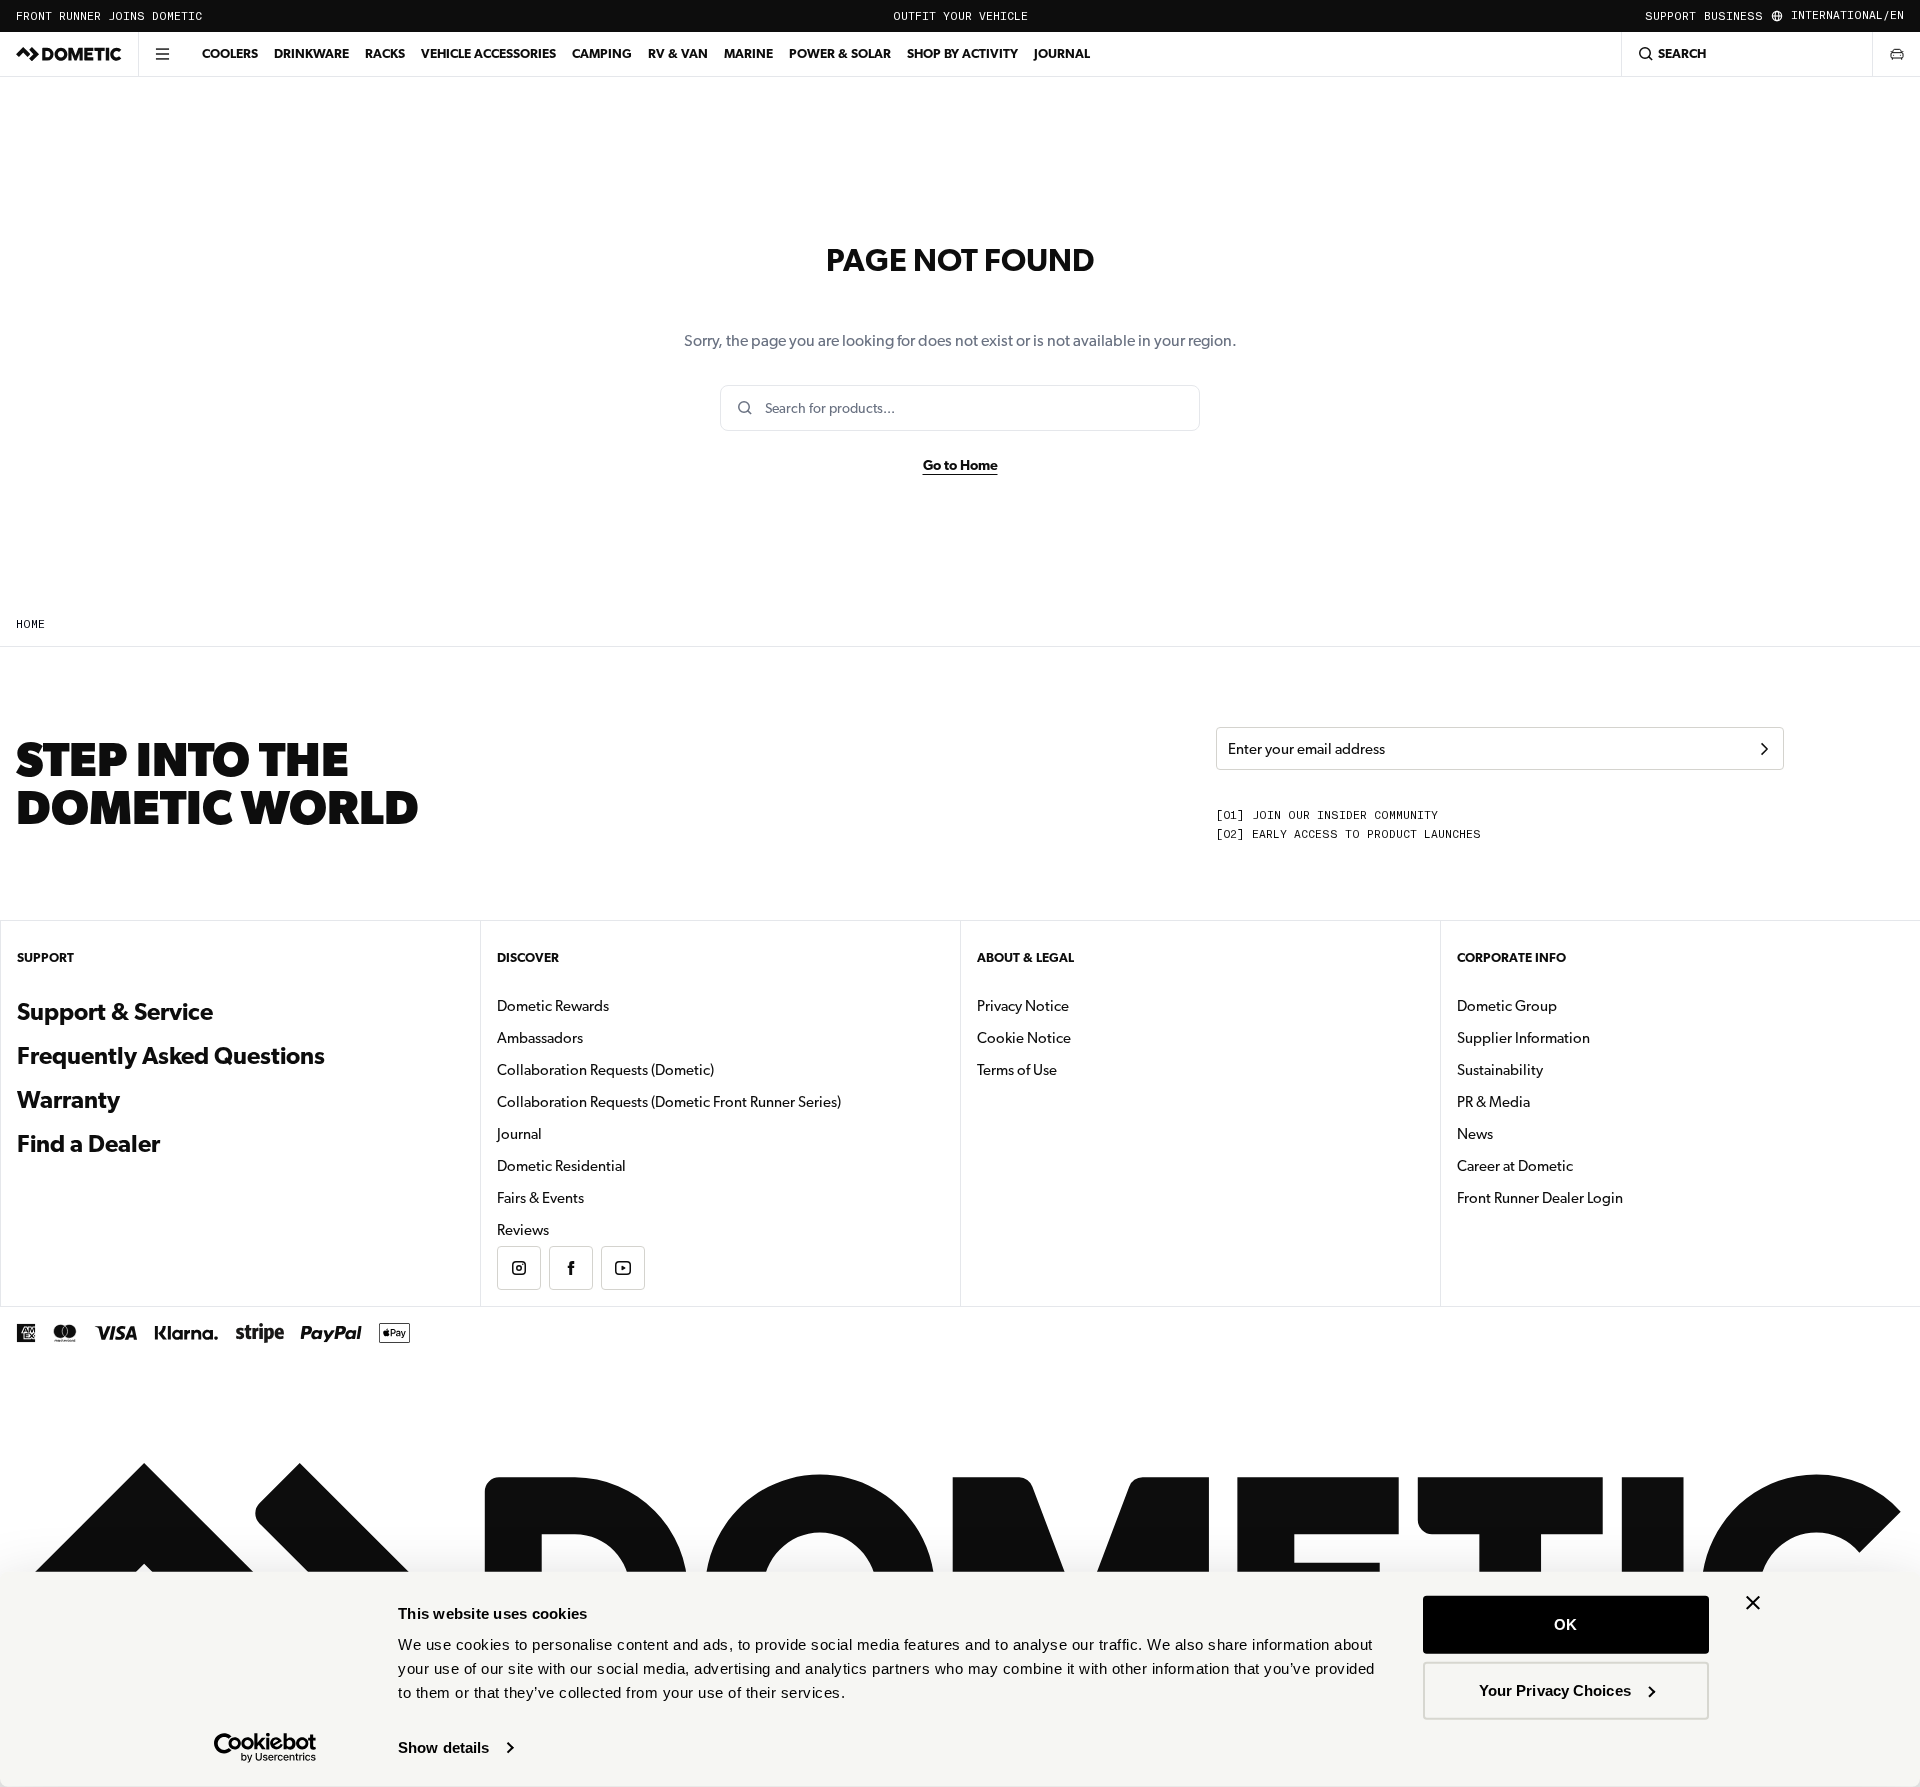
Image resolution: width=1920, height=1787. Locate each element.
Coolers (230, 53)
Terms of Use (1017, 1070)
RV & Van (678, 53)
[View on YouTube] (623, 1268)
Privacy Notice (1023, 1006)
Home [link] (30, 624)
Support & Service (115, 1012)
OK (1565, 1624)
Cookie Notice (1024, 1038)
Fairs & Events (540, 1198)
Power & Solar (840, 53)
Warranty (68, 1100)
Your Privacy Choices (1555, 1689)
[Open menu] (162, 54)
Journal (1062, 53)
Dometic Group (1570, 1005)
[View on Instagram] (519, 1268)
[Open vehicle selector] (1896, 54)
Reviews (523, 1230)
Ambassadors (540, 1038)
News (1538, 1133)
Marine (748, 53)
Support (1670, 16)
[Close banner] (1753, 1603)
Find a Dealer (88, 1144)
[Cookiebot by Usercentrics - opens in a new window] (265, 1748)
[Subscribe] (1764, 749)
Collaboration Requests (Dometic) (605, 1070)
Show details (443, 1747)
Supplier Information (1523, 1038)
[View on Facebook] (571, 1268)
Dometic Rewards (553, 1006)
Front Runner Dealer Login (1540, 1198)
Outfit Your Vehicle (960, 16)
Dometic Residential (624, 1165)
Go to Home (960, 465)
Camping (602, 53)
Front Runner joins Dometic (109, 16)
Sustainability (1500, 1070)
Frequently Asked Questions (171, 1056)
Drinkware (311, 53)
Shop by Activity (962, 53)
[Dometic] (69, 54)
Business (1733, 16)
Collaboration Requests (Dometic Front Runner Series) (669, 1102)
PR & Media (1556, 1101)
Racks (385, 53)
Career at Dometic (1578, 1165)
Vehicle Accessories (488, 53)
